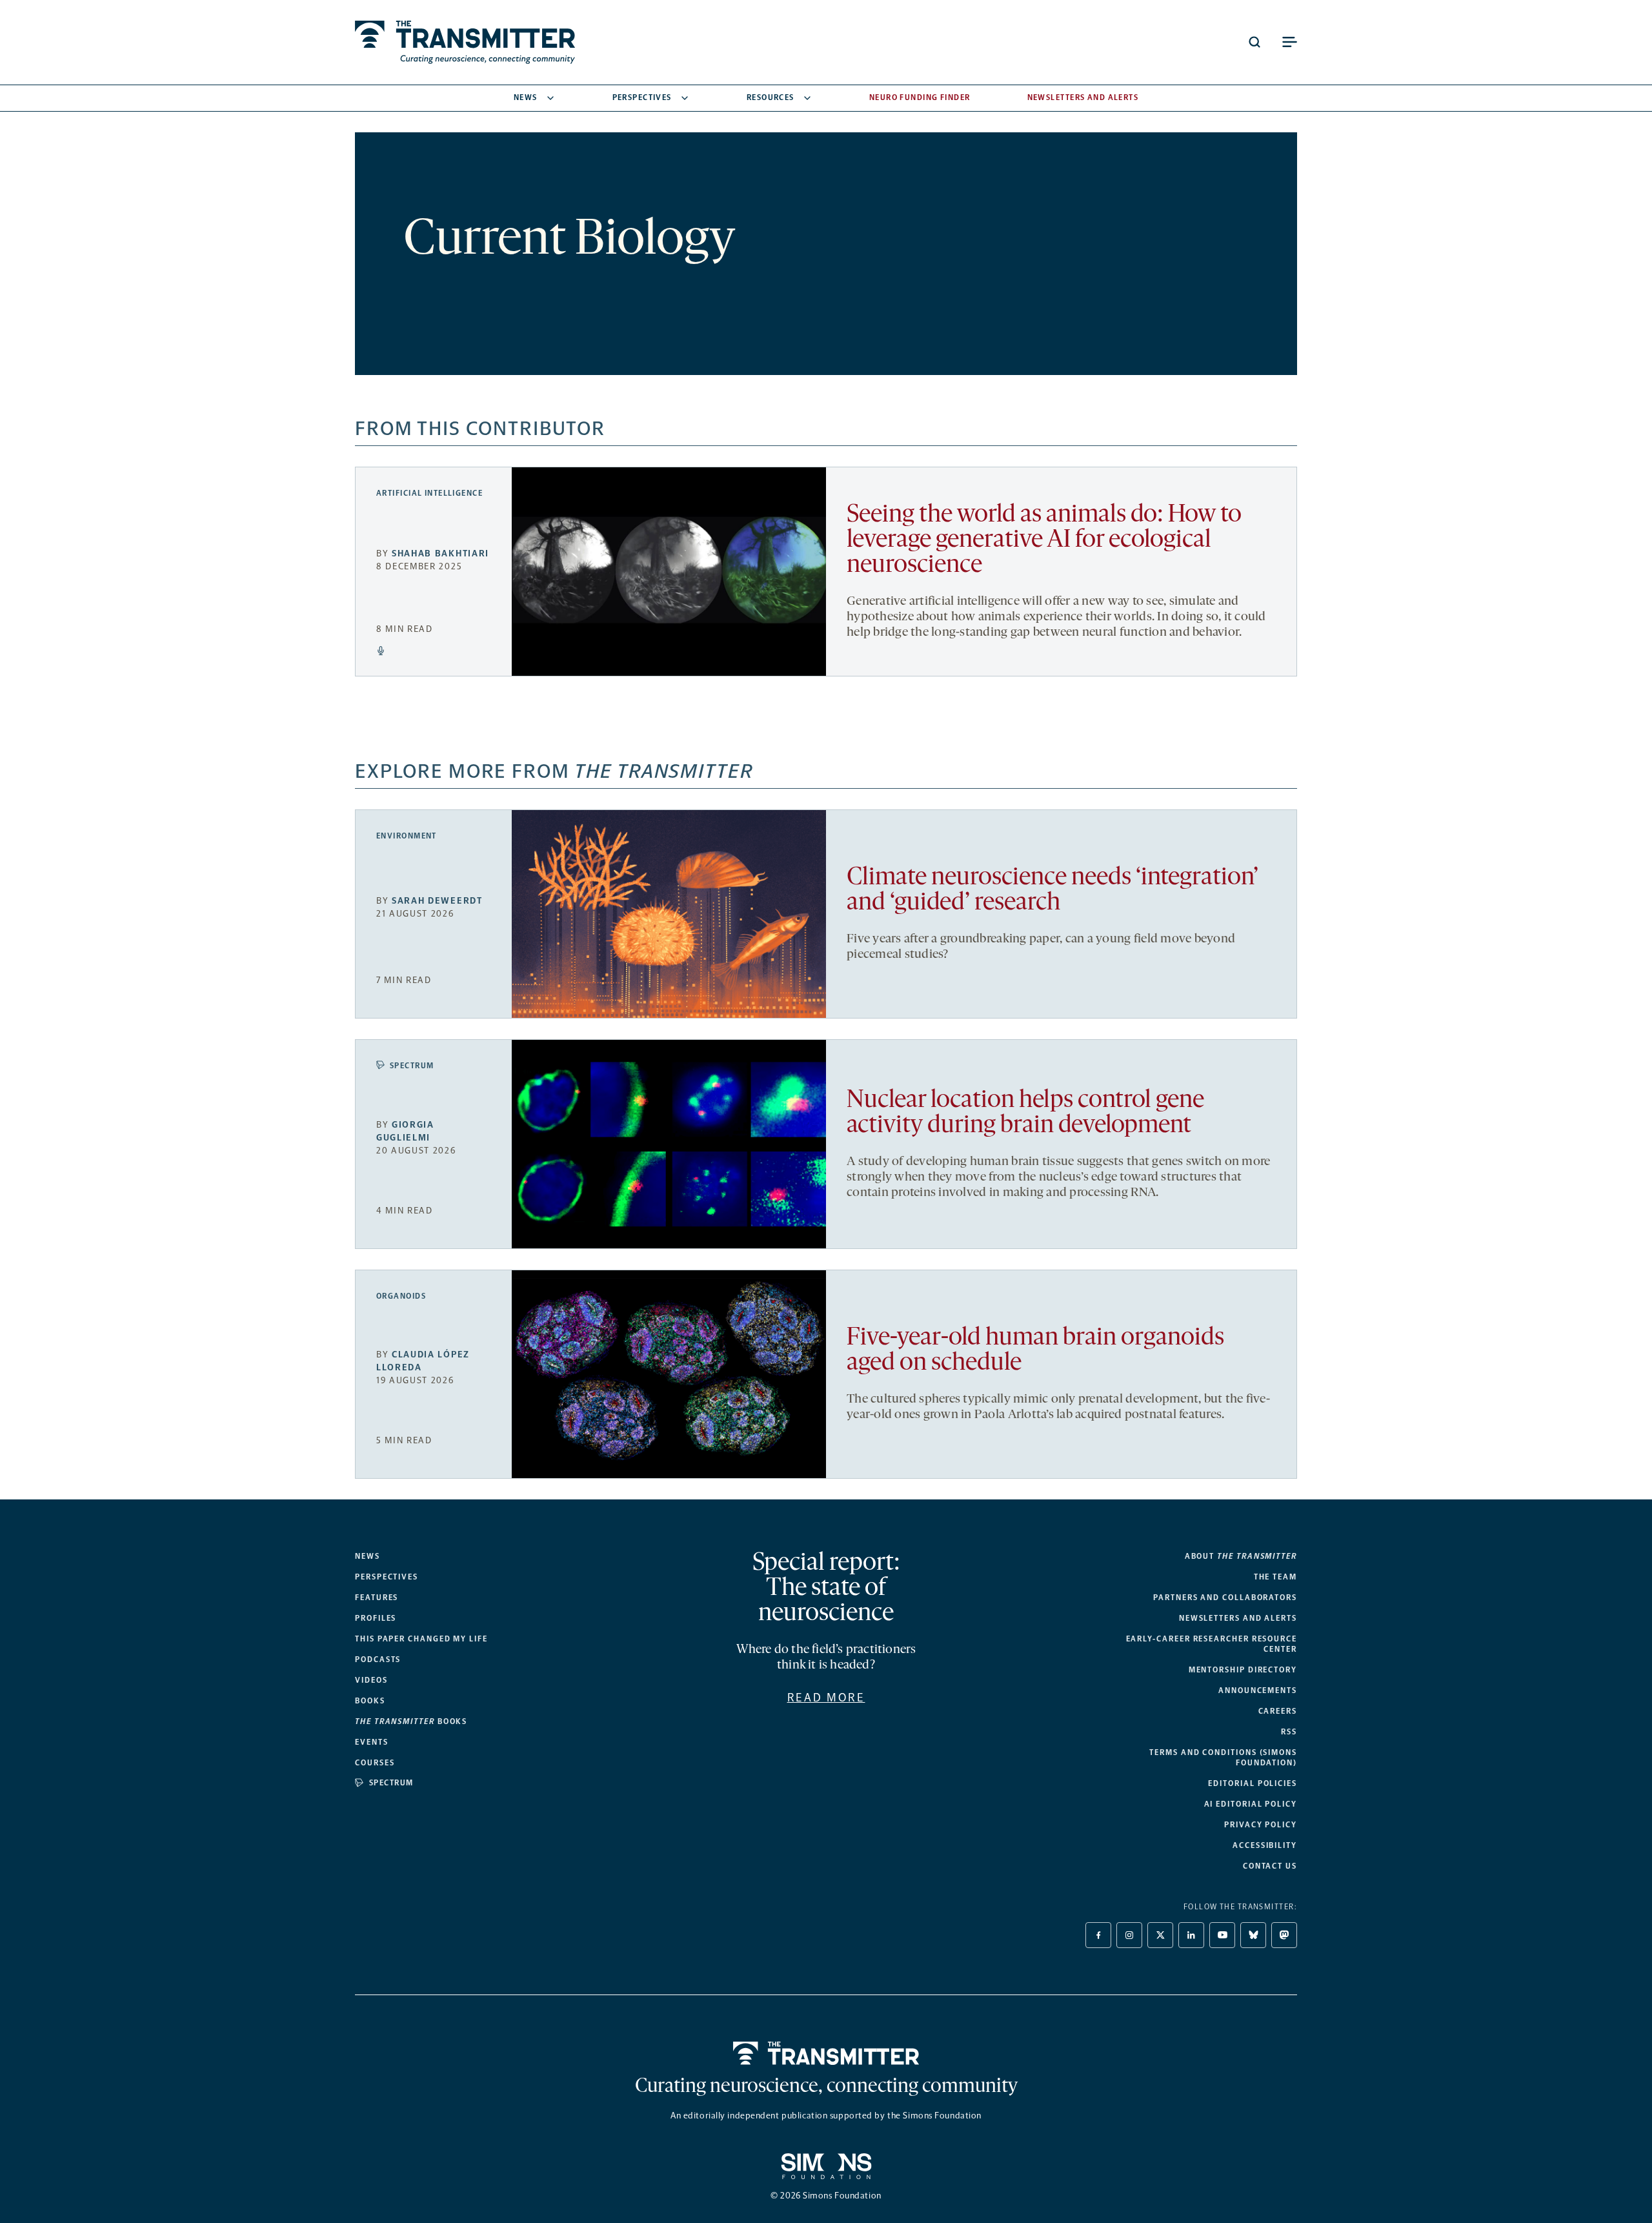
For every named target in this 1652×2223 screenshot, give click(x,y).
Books (370, 1701)
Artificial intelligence (429, 493)
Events (372, 1742)
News (526, 97)
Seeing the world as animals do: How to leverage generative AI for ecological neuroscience (1044, 541)
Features (377, 1598)
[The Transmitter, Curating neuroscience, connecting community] (465, 42)
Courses (375, 1763)
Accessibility (1265, 1845)
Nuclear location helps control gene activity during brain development (1025, 1113)
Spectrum (412, 1066)
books (411, 1721)
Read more (826, 1698)
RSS (1289, 1732)
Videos (371, 1680)
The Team (1275, 1577)
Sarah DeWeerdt (437, 901)
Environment (407, 836)
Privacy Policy (1261, 1825)
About (1241, 1556)
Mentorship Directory (1243, 1670)
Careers (1278, 1711)
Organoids (401, 1296)
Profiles (376, 1618)
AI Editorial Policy (1251, 1804)
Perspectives (642, 97)
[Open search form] (1254, 42)
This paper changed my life (421, 1639)
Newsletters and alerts (1238, 1618)
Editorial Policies (1253, 1783)
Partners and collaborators (1225, 1598)
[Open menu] (1289, 42)
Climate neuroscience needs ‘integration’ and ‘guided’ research (1053, 891)
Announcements (1258, 1690)
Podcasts (378, 1660)
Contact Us (1270, 1866)
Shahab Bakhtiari (440, 553)
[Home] (826, 2053)
